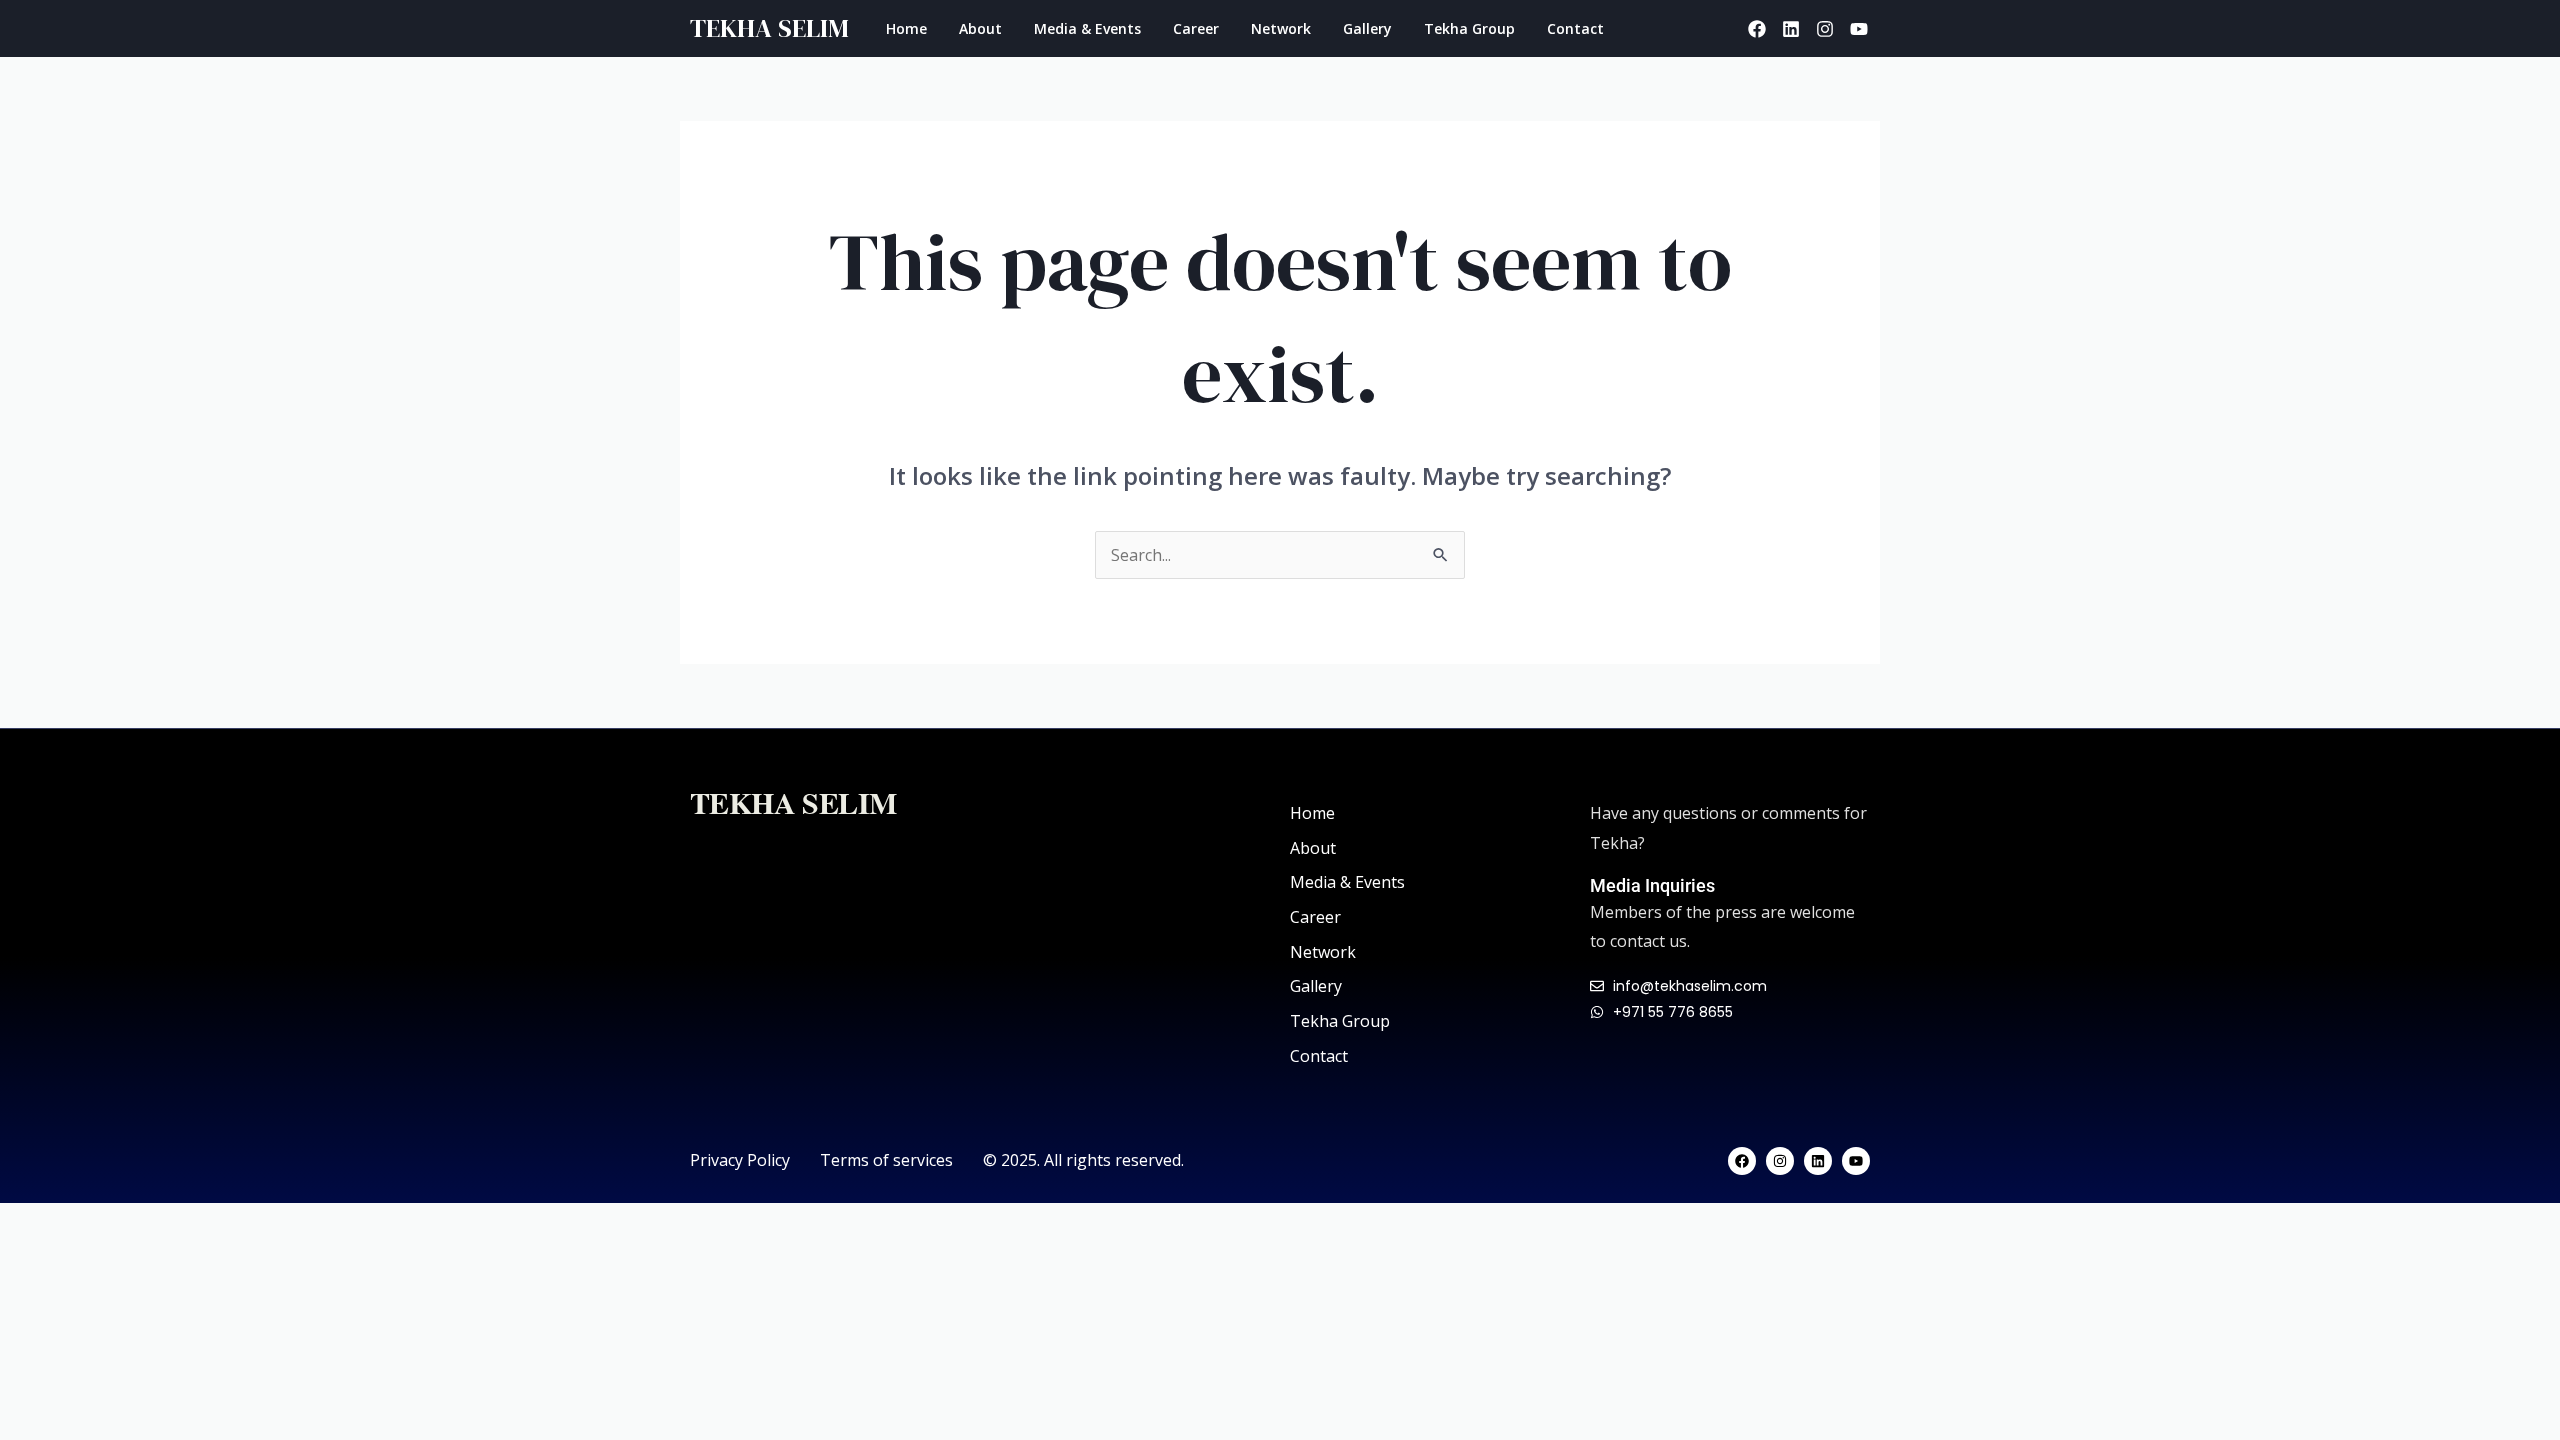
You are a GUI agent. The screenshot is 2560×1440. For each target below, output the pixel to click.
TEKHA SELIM (769, 28)
